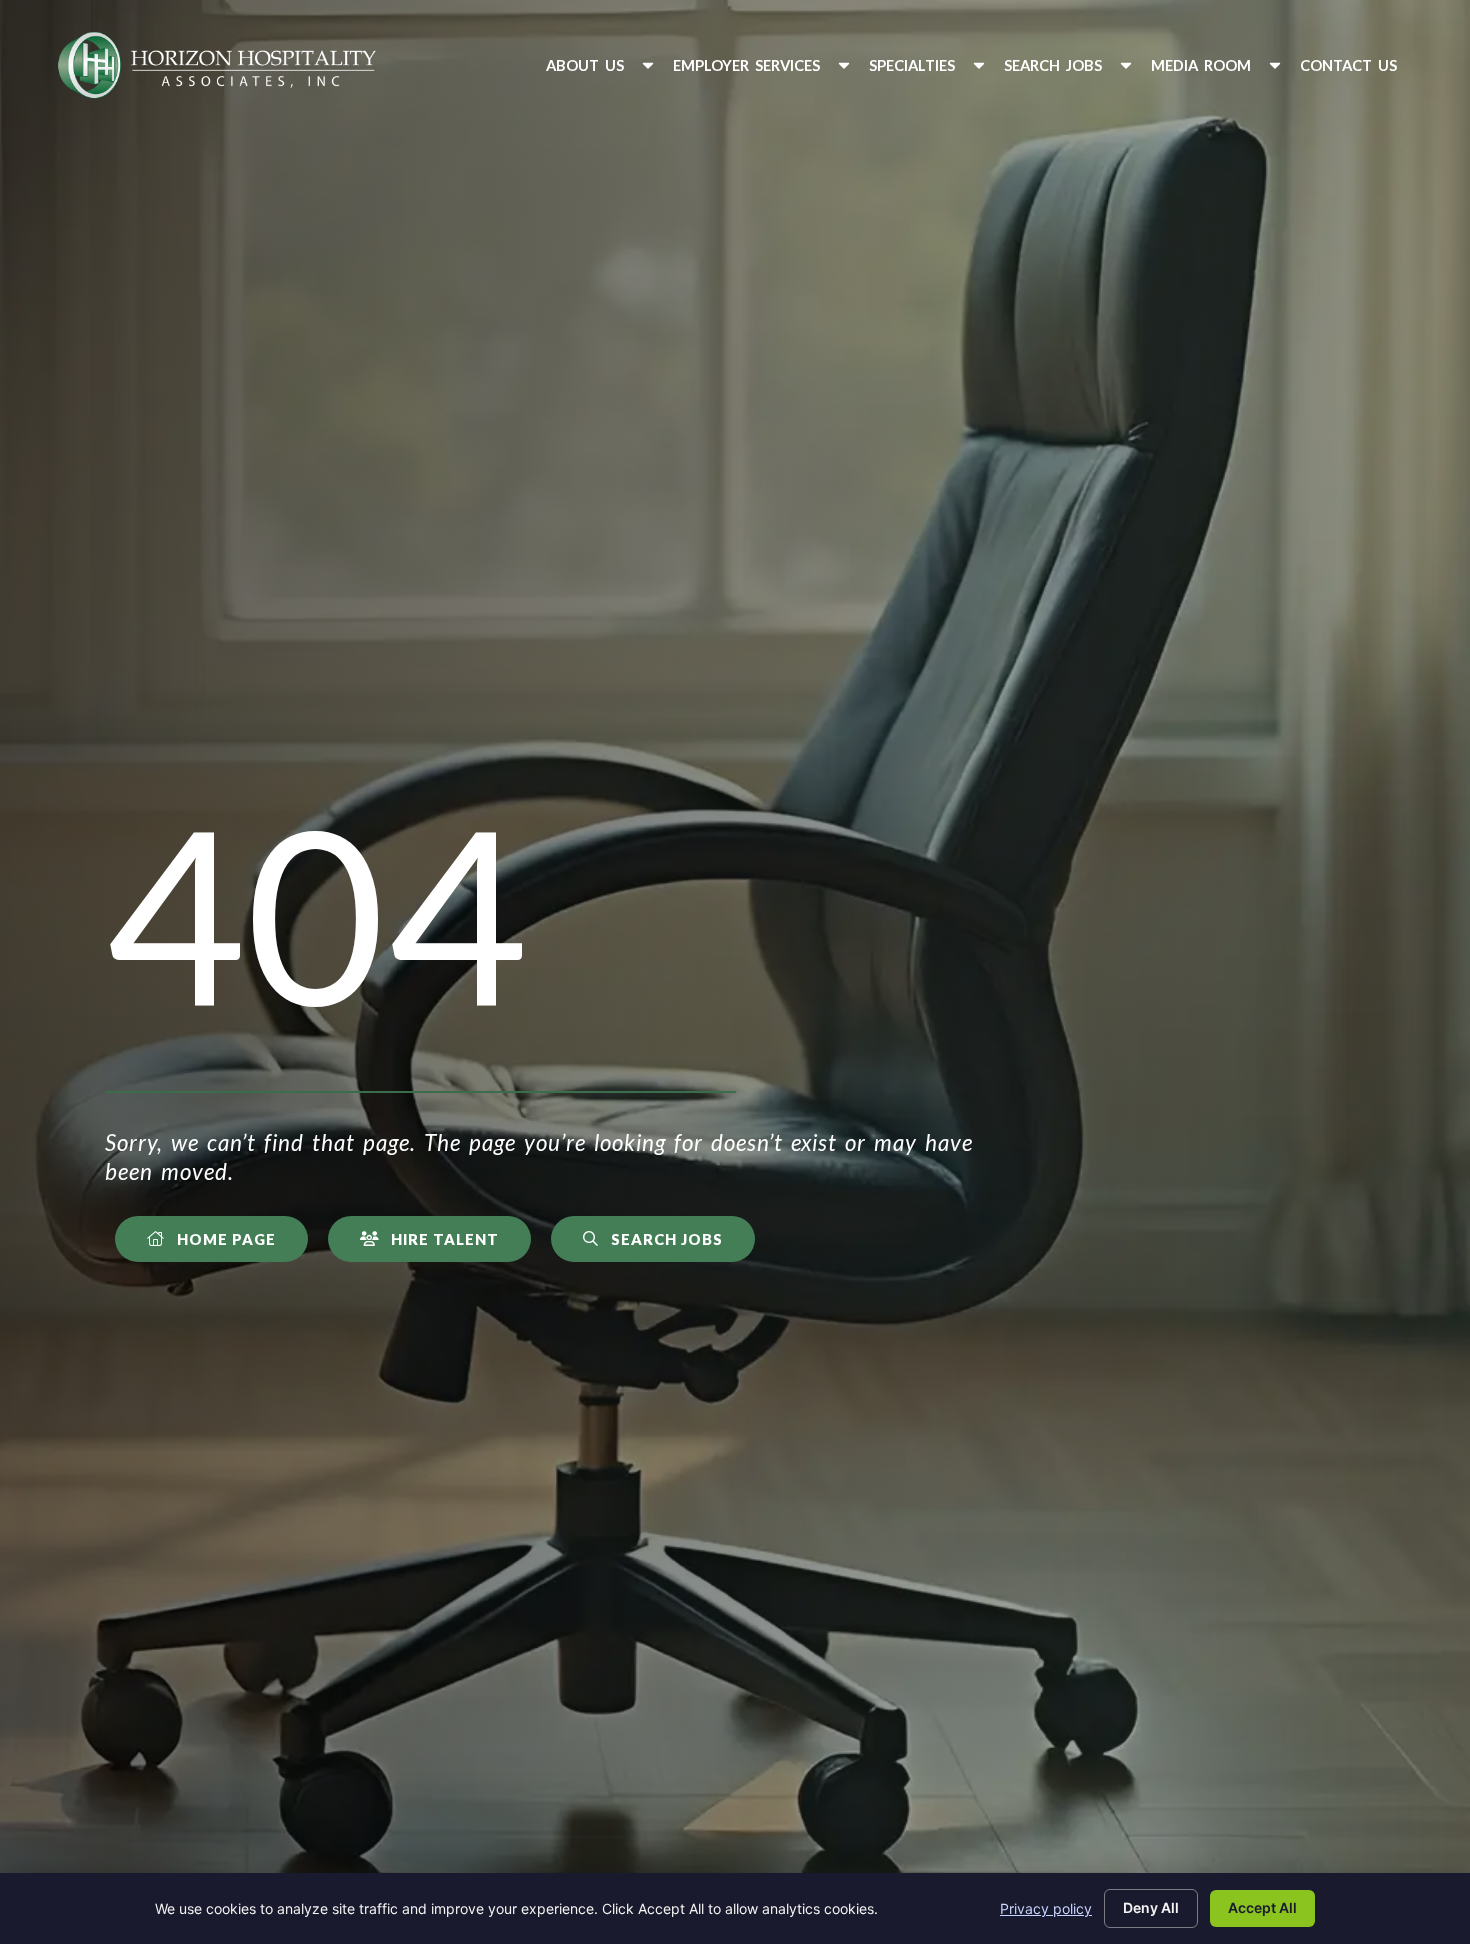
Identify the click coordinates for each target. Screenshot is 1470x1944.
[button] (601, 65)
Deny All (1151, 1907)
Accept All (1262, 1907)
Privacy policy (1046, 1908)
